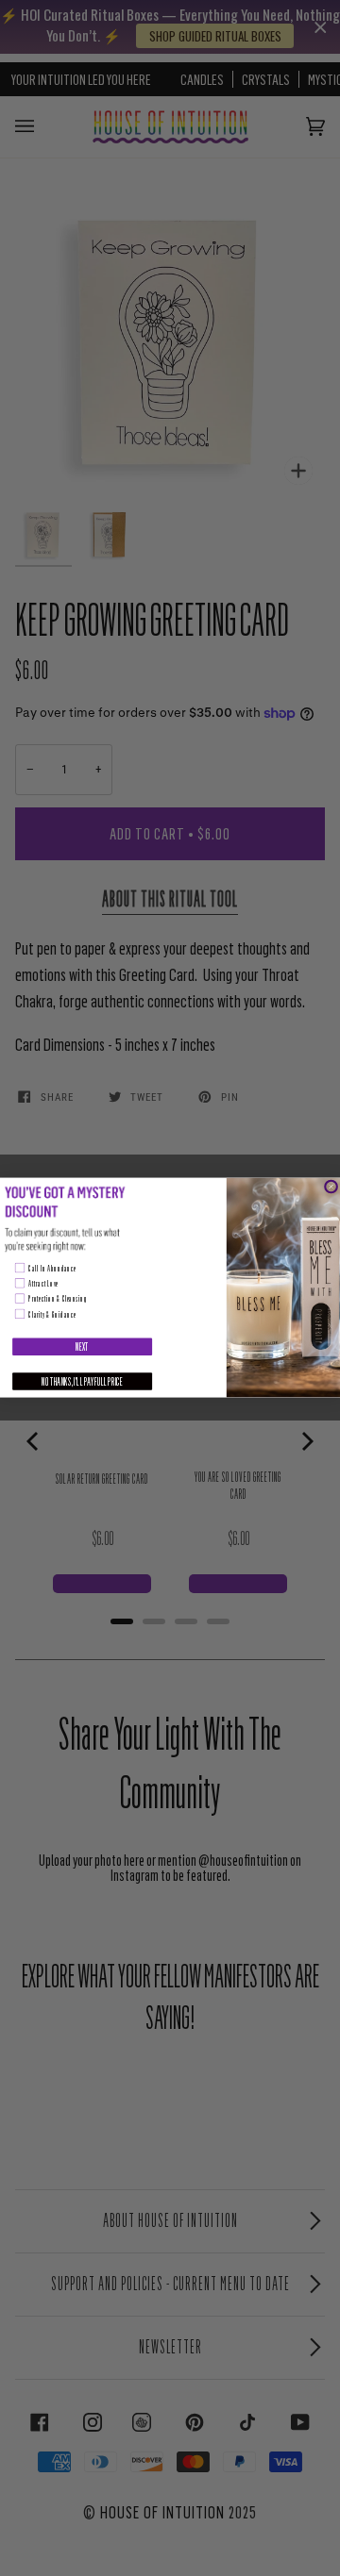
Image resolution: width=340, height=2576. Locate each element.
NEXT (82, 1347)
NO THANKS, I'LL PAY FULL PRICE (82, 1381)
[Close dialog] (331, 1187)
